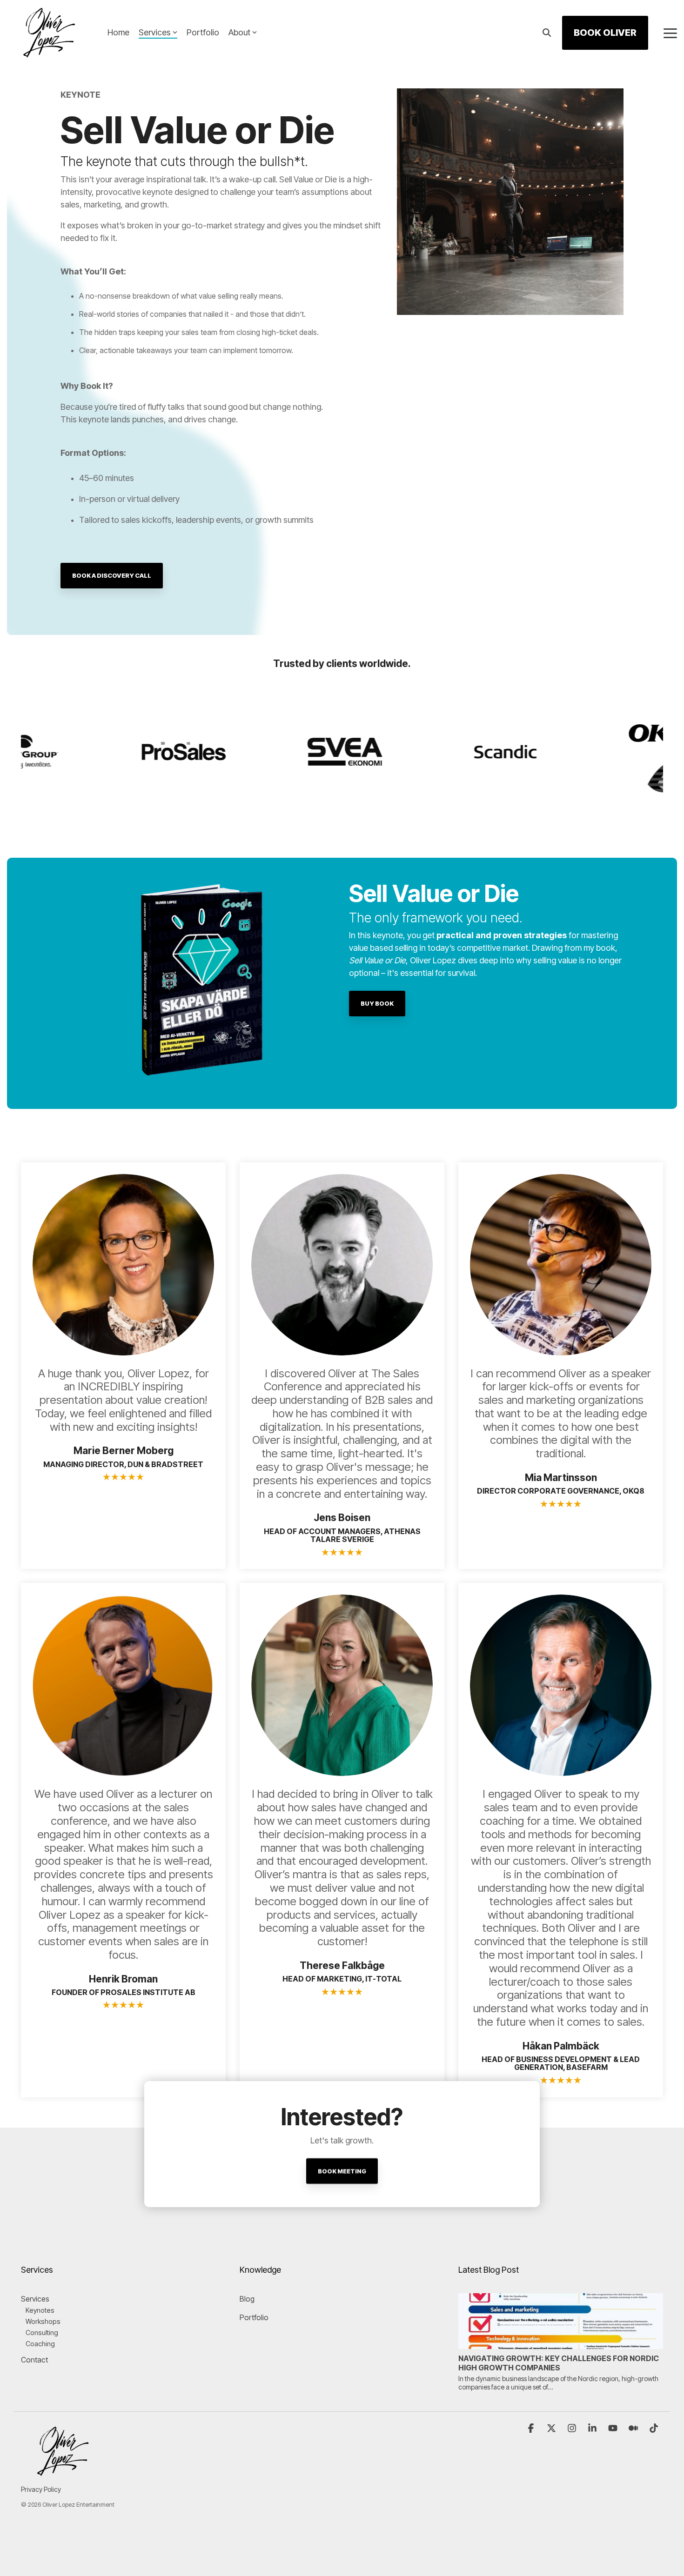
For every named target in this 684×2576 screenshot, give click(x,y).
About (239, 32)
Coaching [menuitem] (40, 2344)
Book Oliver (605, 33)
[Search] (547, 33)
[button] (670, 33)
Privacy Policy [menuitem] (41, 2489)
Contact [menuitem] (34, 2360)
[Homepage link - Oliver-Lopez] (63, 2474)
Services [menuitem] (35, 2299)
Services (155, 32)
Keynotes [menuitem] (40, 2310)
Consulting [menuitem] (42, 2332)
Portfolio (203, 32)
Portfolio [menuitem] (254, 2317)
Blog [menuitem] (247, 2299)
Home (118, 32)
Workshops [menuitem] (43, 2321)
